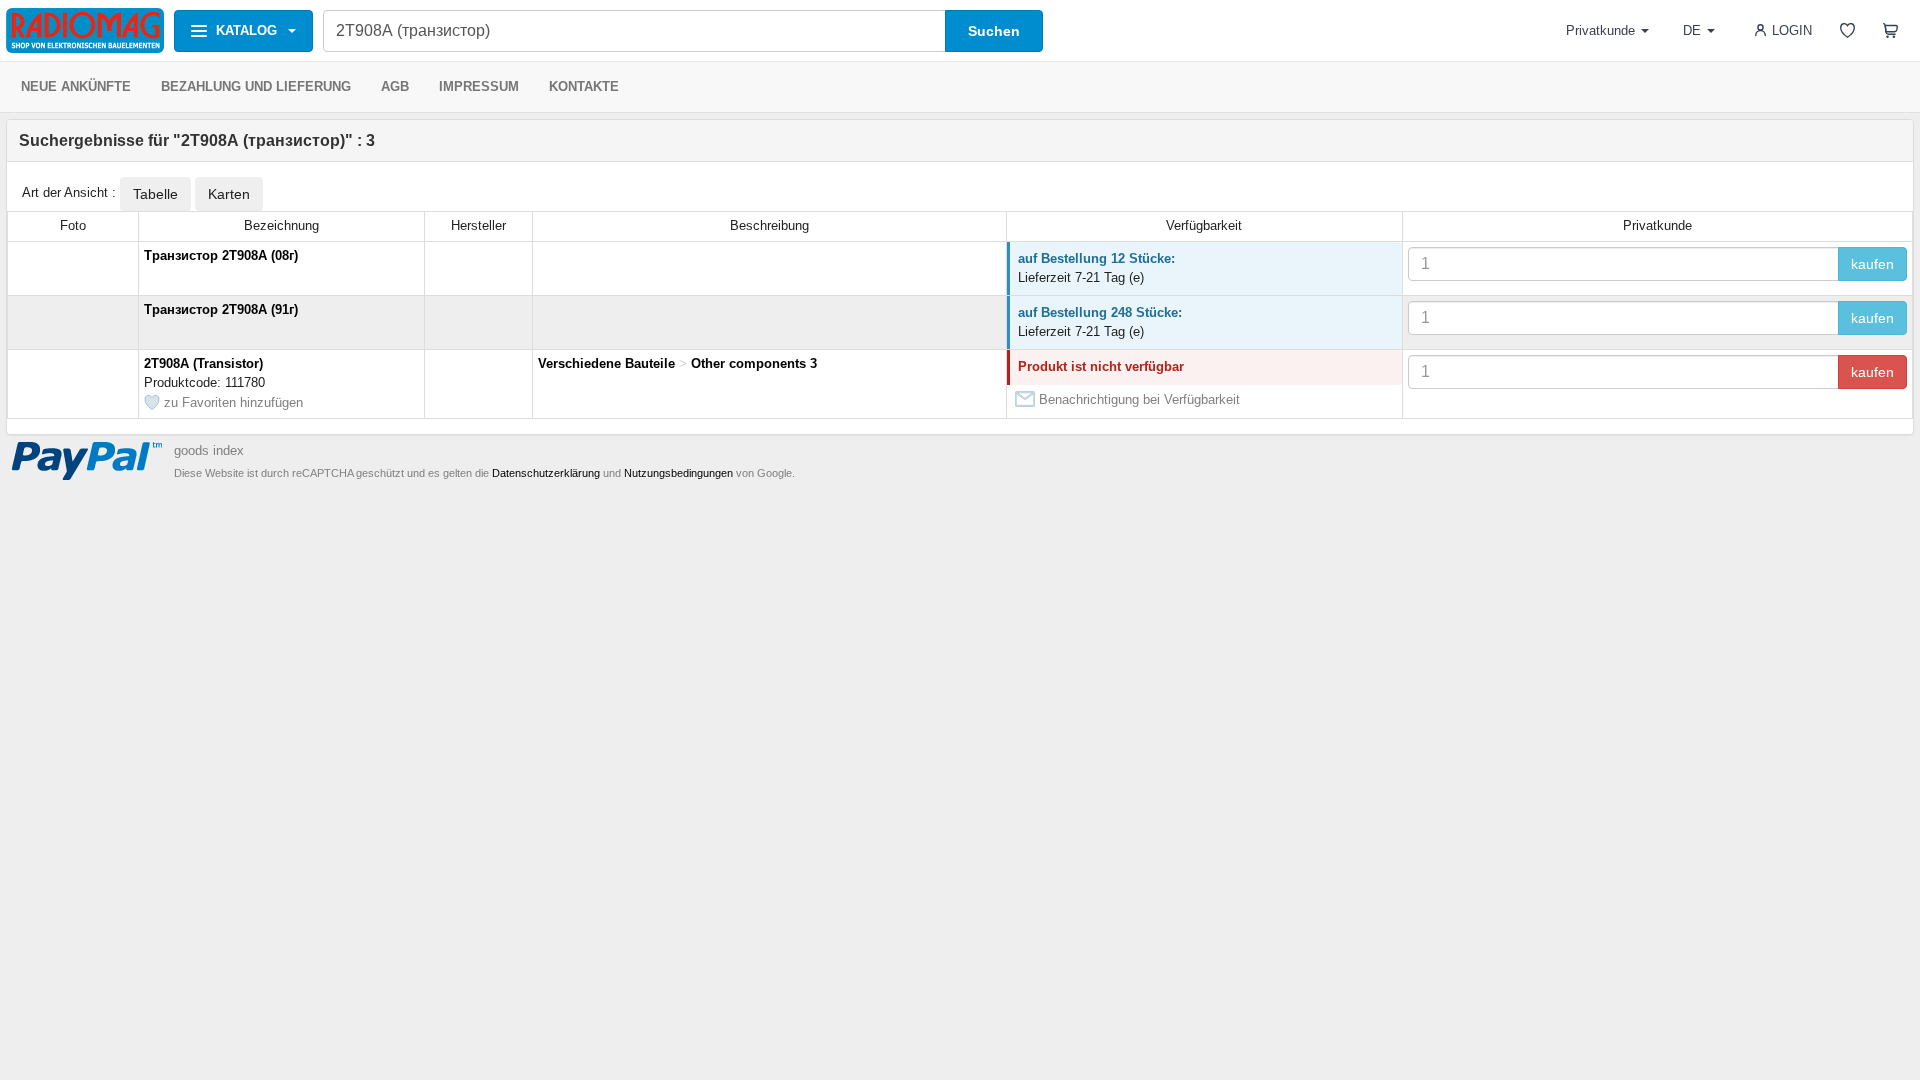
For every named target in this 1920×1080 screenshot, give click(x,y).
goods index (209, 450)
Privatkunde (1600, 30)
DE (1692, 30)
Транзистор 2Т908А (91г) (221, 309)
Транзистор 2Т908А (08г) (221, 255)
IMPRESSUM (479, 86)
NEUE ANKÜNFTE (76, 86)
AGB (395, 86)
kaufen (1872, 264)
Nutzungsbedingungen (678, 473)
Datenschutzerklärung (546, 473)
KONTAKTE (584, 86)
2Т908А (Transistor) (203, 363)
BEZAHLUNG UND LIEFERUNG (256, 86)
